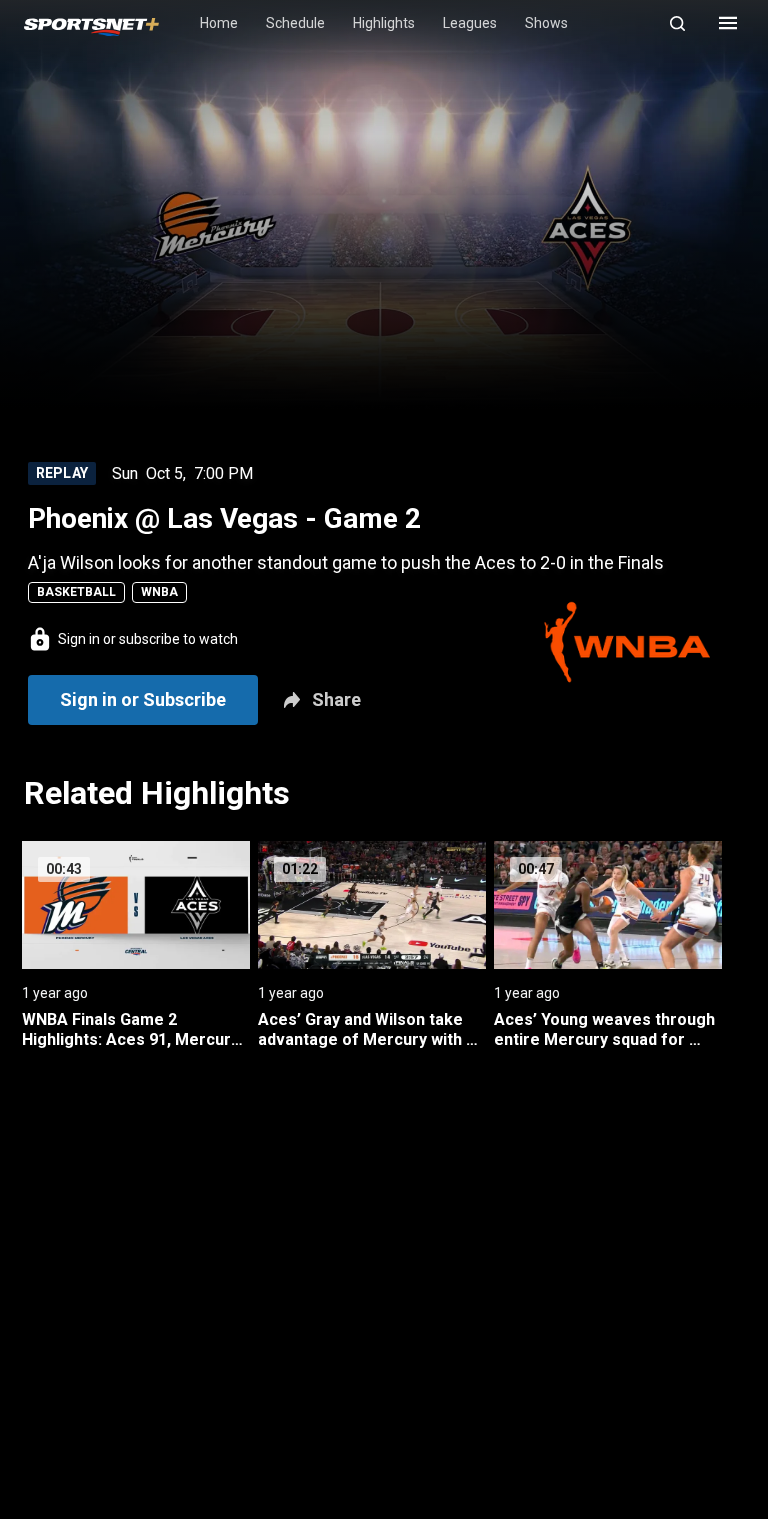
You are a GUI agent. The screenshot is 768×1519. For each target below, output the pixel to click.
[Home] (91, 23)
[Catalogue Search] (686, 23)
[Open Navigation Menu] (728, 23)
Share (336, 699)
